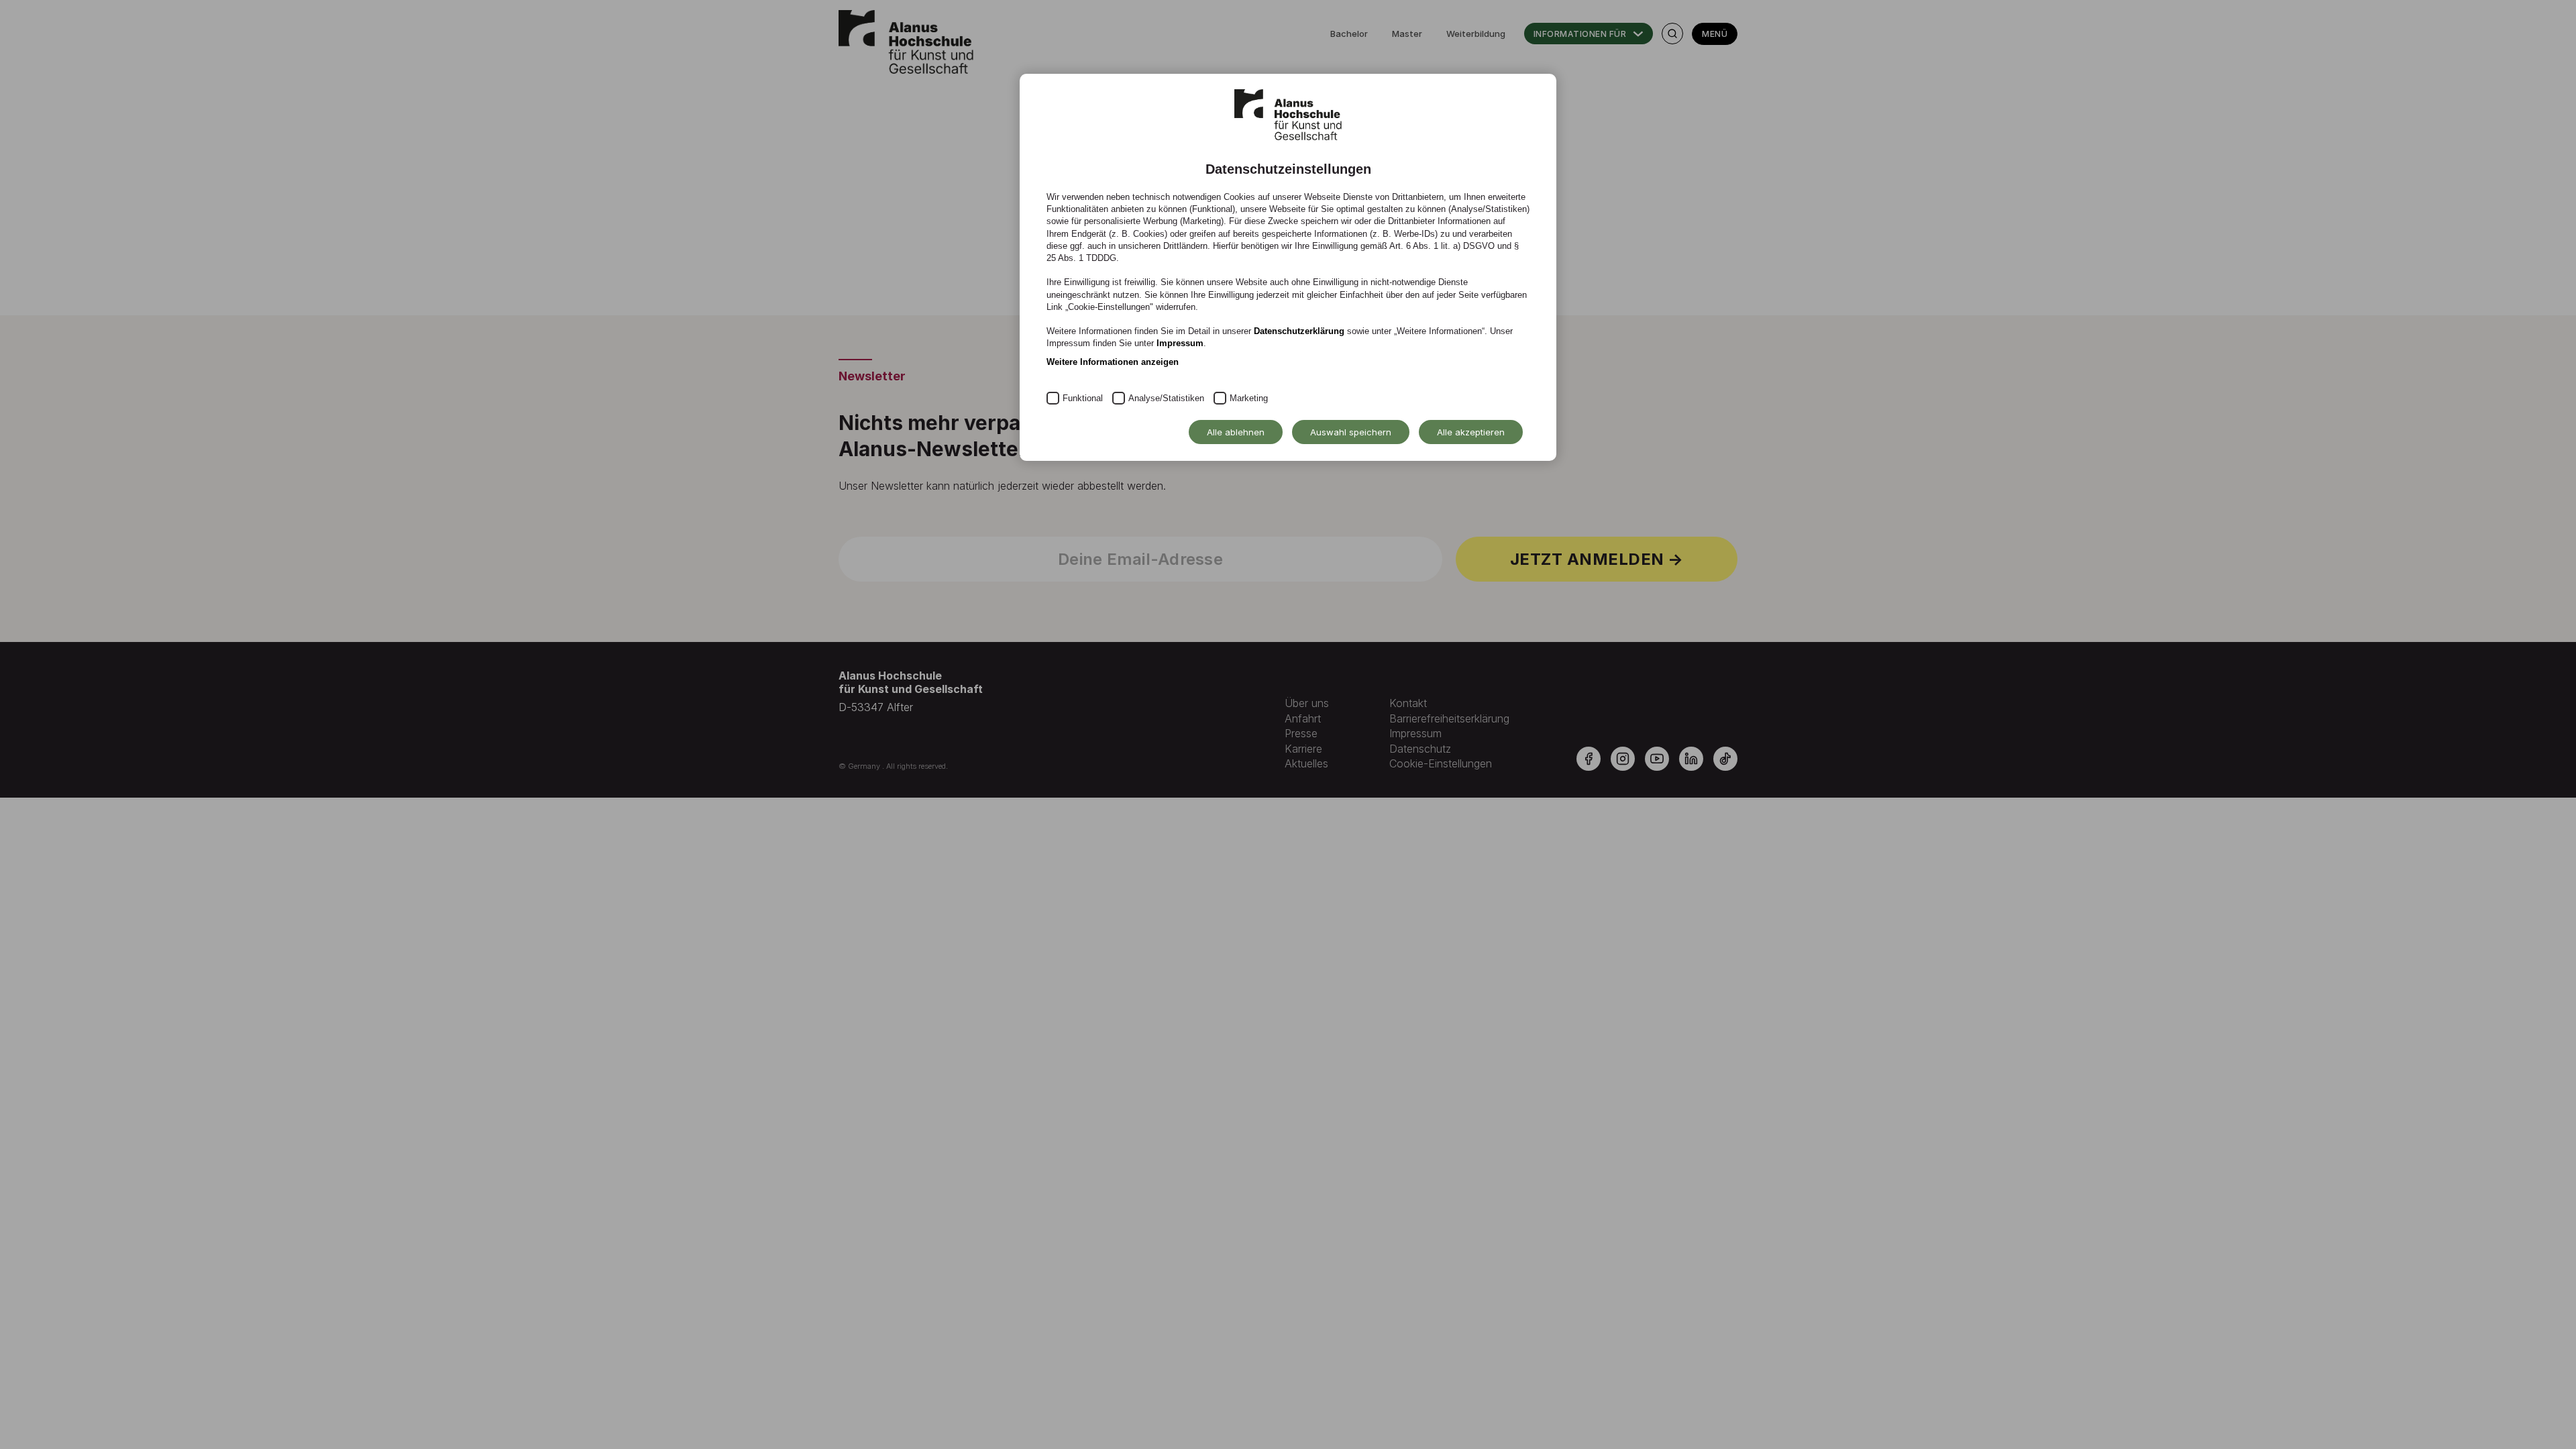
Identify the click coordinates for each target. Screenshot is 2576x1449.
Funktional (1083, 398)
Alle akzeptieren (1471, 432)
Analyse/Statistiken (1166, 398)
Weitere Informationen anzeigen (1113, 362)
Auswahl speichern (1351, 432)
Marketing (1249, 398)
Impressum (1180, 343)
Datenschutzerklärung (1299, 331)
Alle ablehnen (1236, 432)
